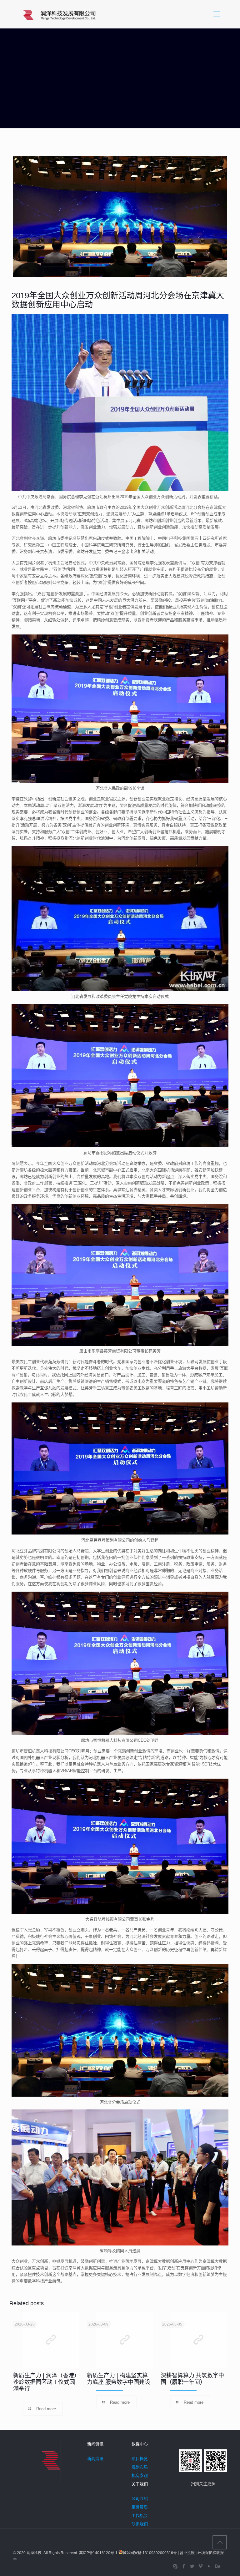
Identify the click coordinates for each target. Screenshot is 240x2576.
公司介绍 (140, 2499)
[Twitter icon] (192, 2566)
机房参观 (140, 2475)
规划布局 (140, 2467)
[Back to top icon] (220, 2542)
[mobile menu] (217, 14)
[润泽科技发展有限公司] (60, 14)
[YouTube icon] (209, 2566)
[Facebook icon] (184, 2566)
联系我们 (140, 2524)
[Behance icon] (217, 2566)
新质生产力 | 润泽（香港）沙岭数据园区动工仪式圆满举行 (45, 2382)
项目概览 (140, 2459)
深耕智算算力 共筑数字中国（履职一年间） (192, 2379)
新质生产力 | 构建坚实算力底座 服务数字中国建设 (119, 2379)
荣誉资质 (140, 2507)
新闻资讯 (95, 2459)
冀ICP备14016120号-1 (99, 2553)
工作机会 (140, 2515)
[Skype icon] (175, 2566)
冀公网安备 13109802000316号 (150, 2553)
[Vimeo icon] (200, 2566)
